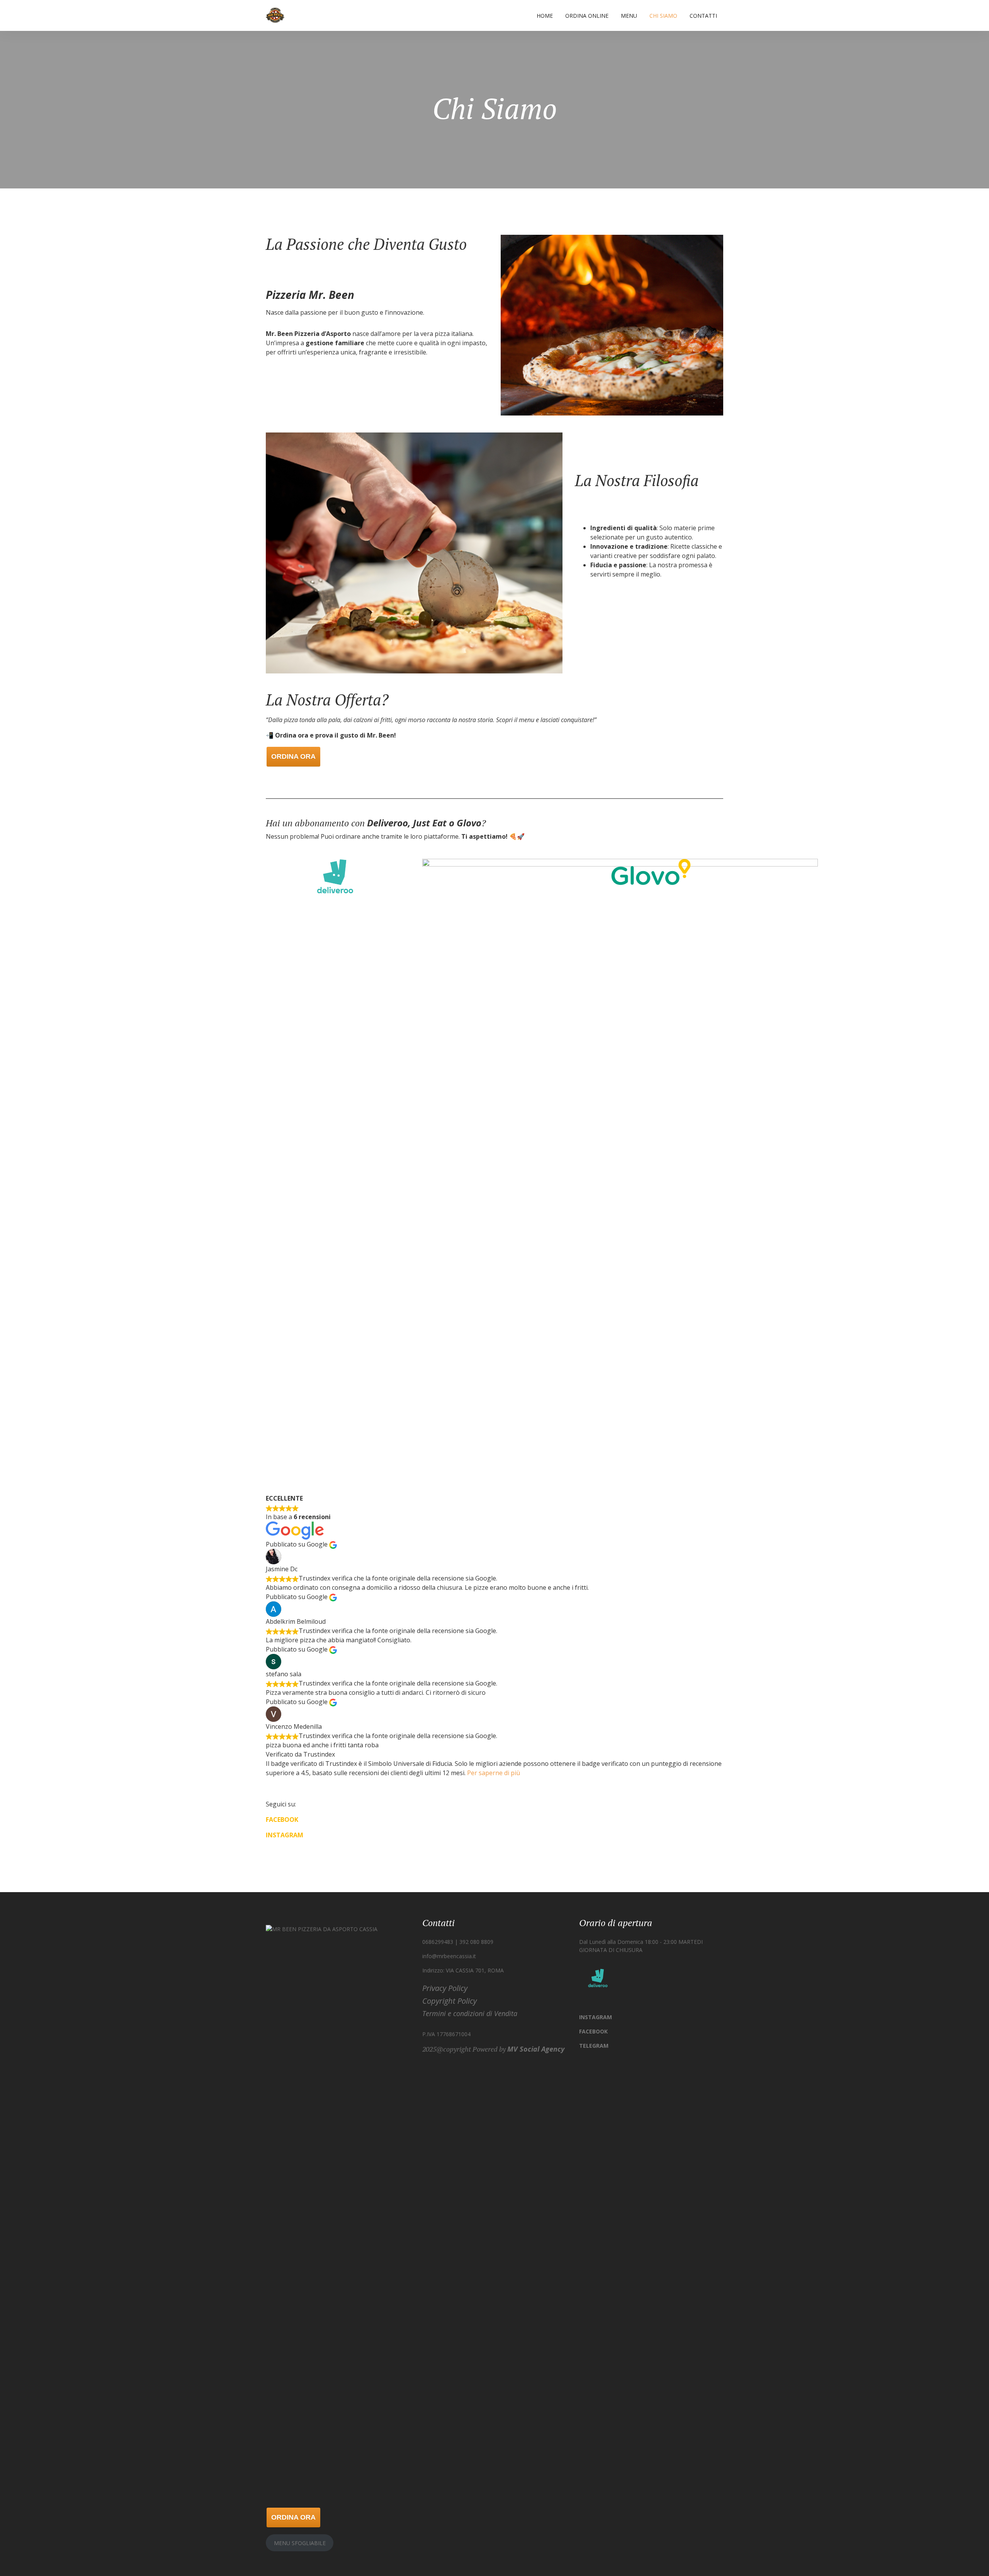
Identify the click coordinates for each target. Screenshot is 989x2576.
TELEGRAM (594, 2046)
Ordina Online (587, 16)
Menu (629, 16)
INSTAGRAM (285, 1835)
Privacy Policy (445, 1988)
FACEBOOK (282, 1820)
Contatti (703, 16)
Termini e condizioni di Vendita (470, 2013)
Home (545, 16)
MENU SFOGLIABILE (300, 2543)
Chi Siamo (663, 16)
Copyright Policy (449, 2001)
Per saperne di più (494, 1773)
